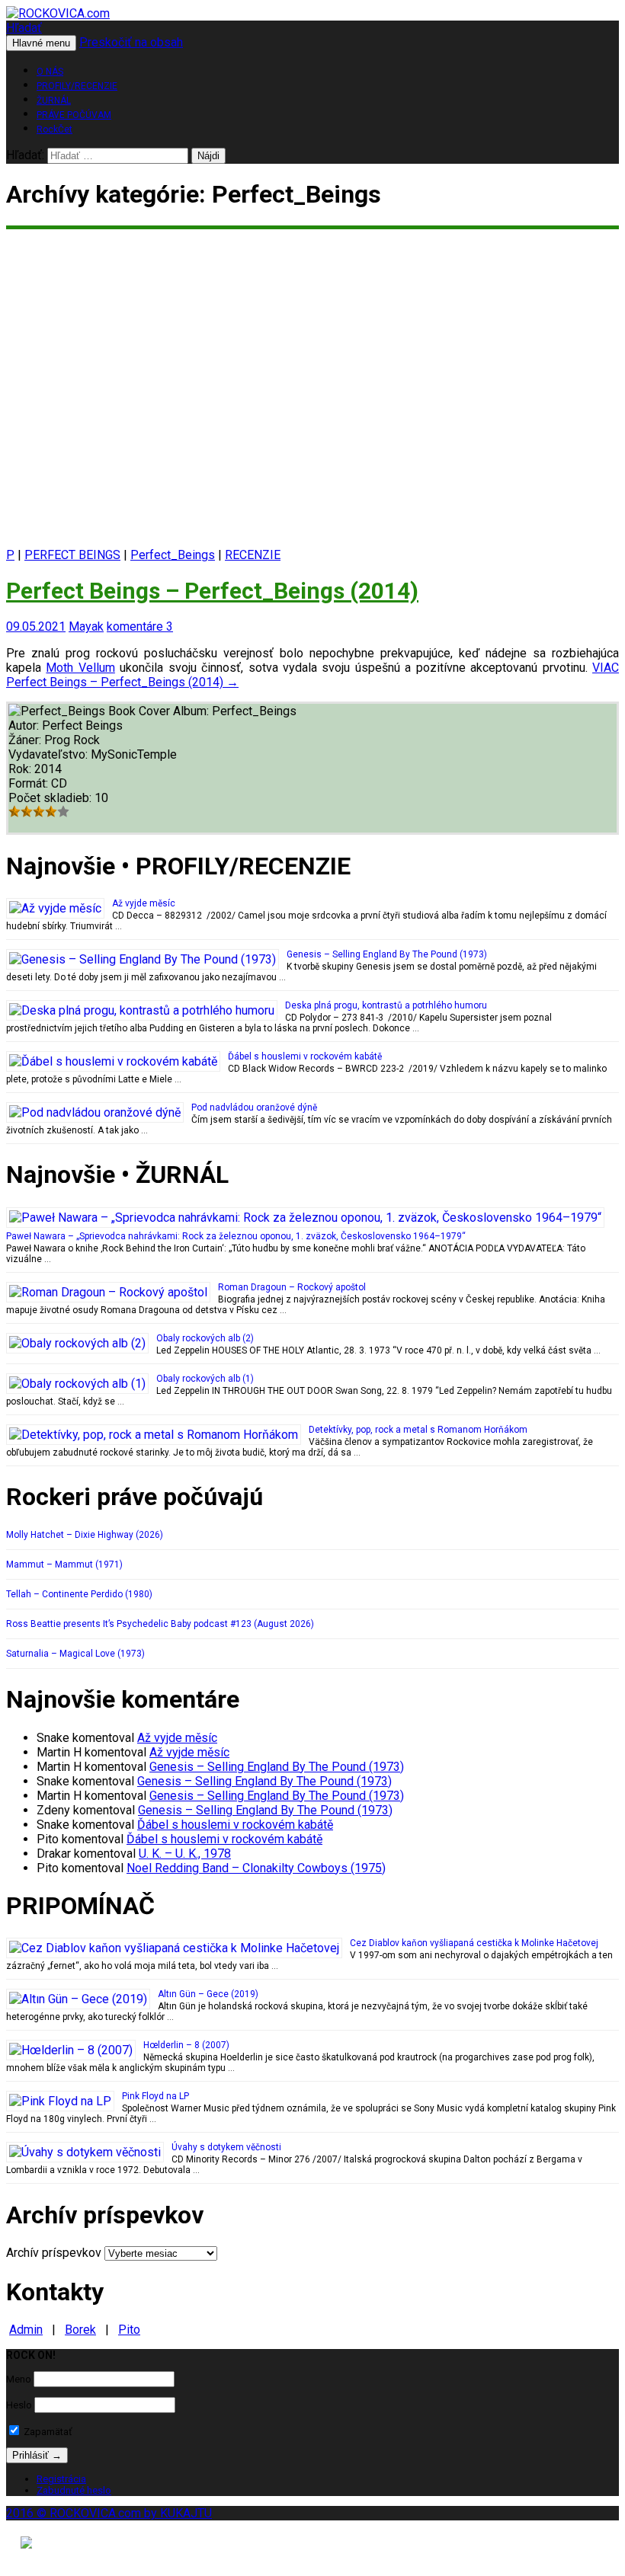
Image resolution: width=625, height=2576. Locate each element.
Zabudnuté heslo (74, 2490)
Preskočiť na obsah (131, 42)
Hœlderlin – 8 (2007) (186, 2045)
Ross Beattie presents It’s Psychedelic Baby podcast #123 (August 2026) (160, 1624)
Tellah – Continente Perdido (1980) (79, 1594)
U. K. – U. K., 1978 (185, 1854)
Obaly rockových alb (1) (205, 1379)
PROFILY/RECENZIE (77, 86)
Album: (192, 711)
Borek (80, 2330)
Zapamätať (47, 2432)
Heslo (19, 2405)
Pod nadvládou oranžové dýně (254, 1107)
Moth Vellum (80, 668)
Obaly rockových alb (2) (205, 1338)
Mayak (86, 626)
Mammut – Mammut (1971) (64, 1564)
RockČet (54, 129)
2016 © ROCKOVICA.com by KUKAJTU (109, 2513)
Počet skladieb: (51, 798)
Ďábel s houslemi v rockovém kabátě (305, 1056)
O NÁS (50, 72)
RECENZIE (253, 555)
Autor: (25, 725)
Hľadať (24, 28)
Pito (129, 2330)
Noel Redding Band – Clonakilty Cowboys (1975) (256, 1868)
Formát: (30, 783)
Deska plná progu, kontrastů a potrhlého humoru (386, 1005)
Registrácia (61, 2479)
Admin (26, 2330)
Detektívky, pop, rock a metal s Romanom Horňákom (418, 1430)
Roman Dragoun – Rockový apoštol (292, 1287)
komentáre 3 (140, 626)
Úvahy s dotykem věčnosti (226, 2147)
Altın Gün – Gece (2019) (208, 1994)
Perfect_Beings (173, 555)
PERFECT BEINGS (72, 555)
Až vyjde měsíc (144, 903)
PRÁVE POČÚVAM (74, 115)
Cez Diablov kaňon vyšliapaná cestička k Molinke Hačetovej (474, 1943)
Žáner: (26, 740)
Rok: (21, 769)
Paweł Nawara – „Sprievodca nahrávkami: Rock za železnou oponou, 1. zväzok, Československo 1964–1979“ (236, 1236)
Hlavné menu (41, 43)
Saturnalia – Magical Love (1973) (75, 1654)
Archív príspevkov (54, 2253)
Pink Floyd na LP (155, 2096)
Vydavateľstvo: (50, 754)
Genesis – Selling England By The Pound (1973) (387, 954)
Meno (19, 2379)
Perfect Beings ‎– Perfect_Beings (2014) (212, 591)
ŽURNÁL (54, 101)
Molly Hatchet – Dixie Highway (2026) (85, 1535)
